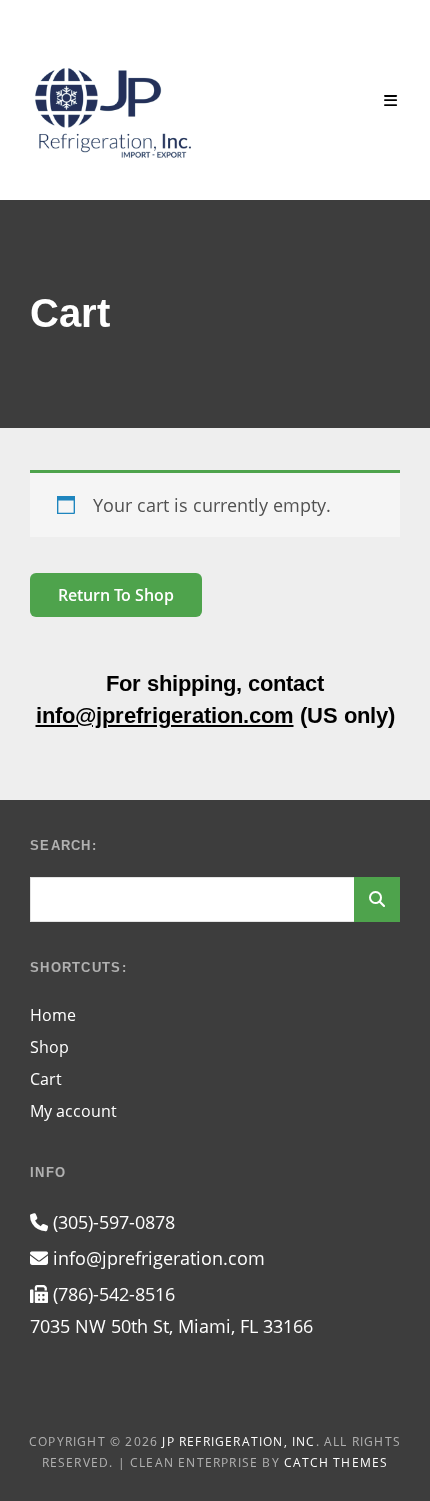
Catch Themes (336, 1462)
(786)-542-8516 (111, 1294)
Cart (46, 1079)
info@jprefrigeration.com (165, 715)
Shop (49, 1047)
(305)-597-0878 (111, 1222)
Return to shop (116, 595)
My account (73, 1111)
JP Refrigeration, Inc (238, 1441)
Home (53, 1015)
